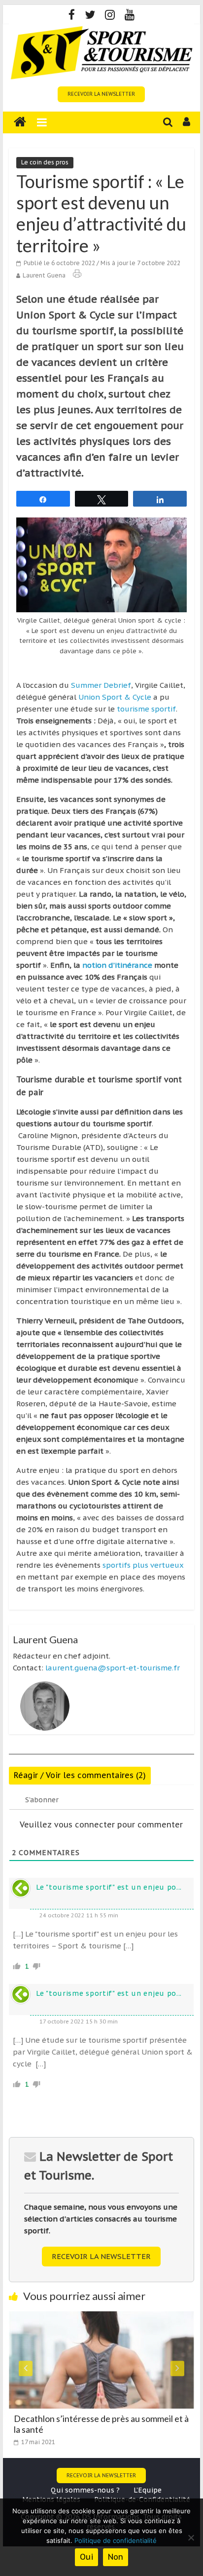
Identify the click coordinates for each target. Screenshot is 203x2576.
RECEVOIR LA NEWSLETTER (101, 94)
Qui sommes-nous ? (85, 2490)
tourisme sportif (146, 709)
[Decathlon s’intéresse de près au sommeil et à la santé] (101, 2317)
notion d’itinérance (118, 965)
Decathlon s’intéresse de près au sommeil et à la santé (101, 2424)
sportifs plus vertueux (143, 1565)
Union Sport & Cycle (115, 697)
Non (116, 2557)
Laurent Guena (44, 275)
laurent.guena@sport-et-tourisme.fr (113, 1668)
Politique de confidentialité (116, 2540)
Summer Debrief (101, 685)
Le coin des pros (45, 162)
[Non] (191, 2537)
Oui (86, 2557)
